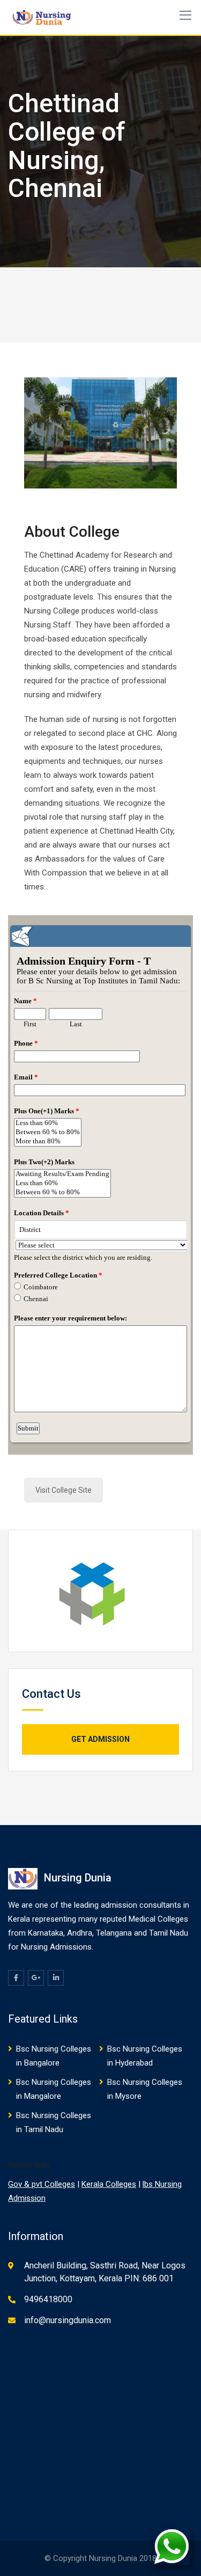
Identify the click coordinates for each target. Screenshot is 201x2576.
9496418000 (48, 2299)
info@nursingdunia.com (68, 2320)
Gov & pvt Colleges (42, 2184)
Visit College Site (64, 1490)
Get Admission (100, 1739)
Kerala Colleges (109, 2184)
